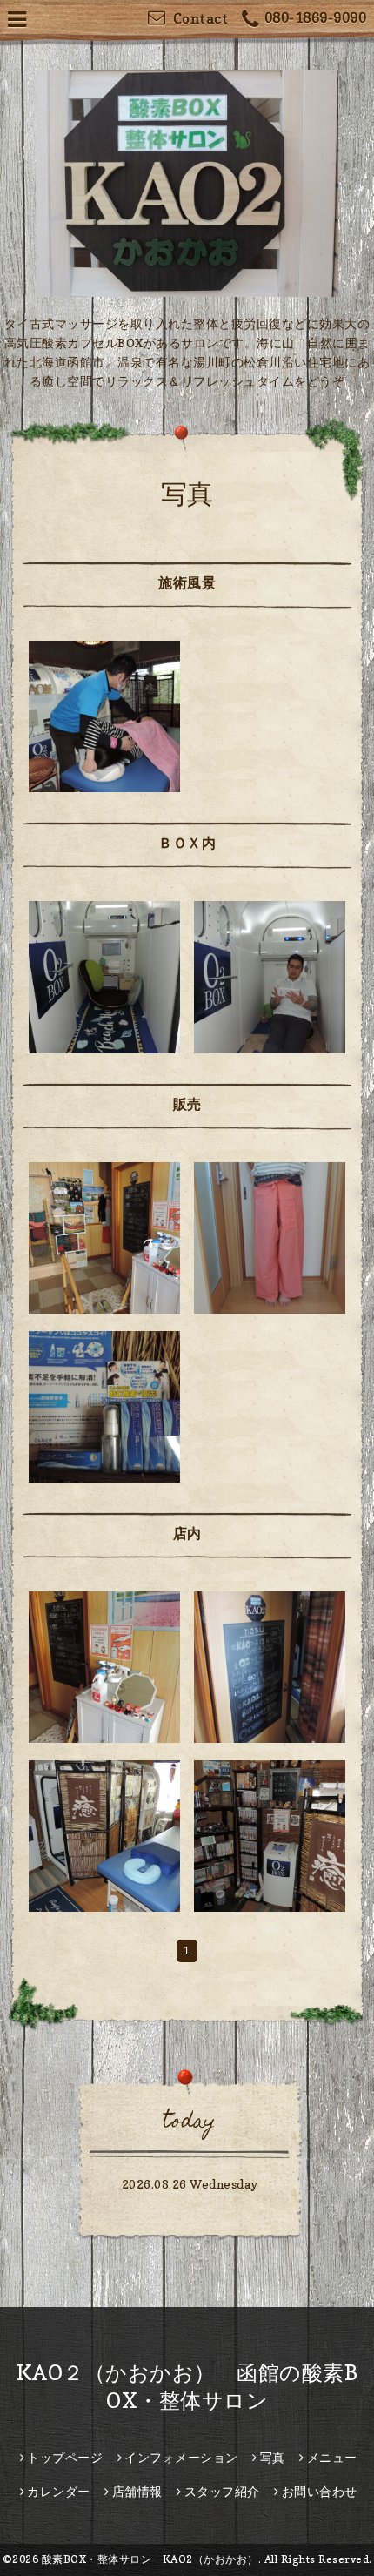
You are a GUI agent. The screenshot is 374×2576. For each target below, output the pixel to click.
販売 (187, 1104)
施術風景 (187, 582)
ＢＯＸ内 (187, 843)
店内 (187, 1533)
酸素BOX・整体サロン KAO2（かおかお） (150, 2559)
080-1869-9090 (315, 17)
